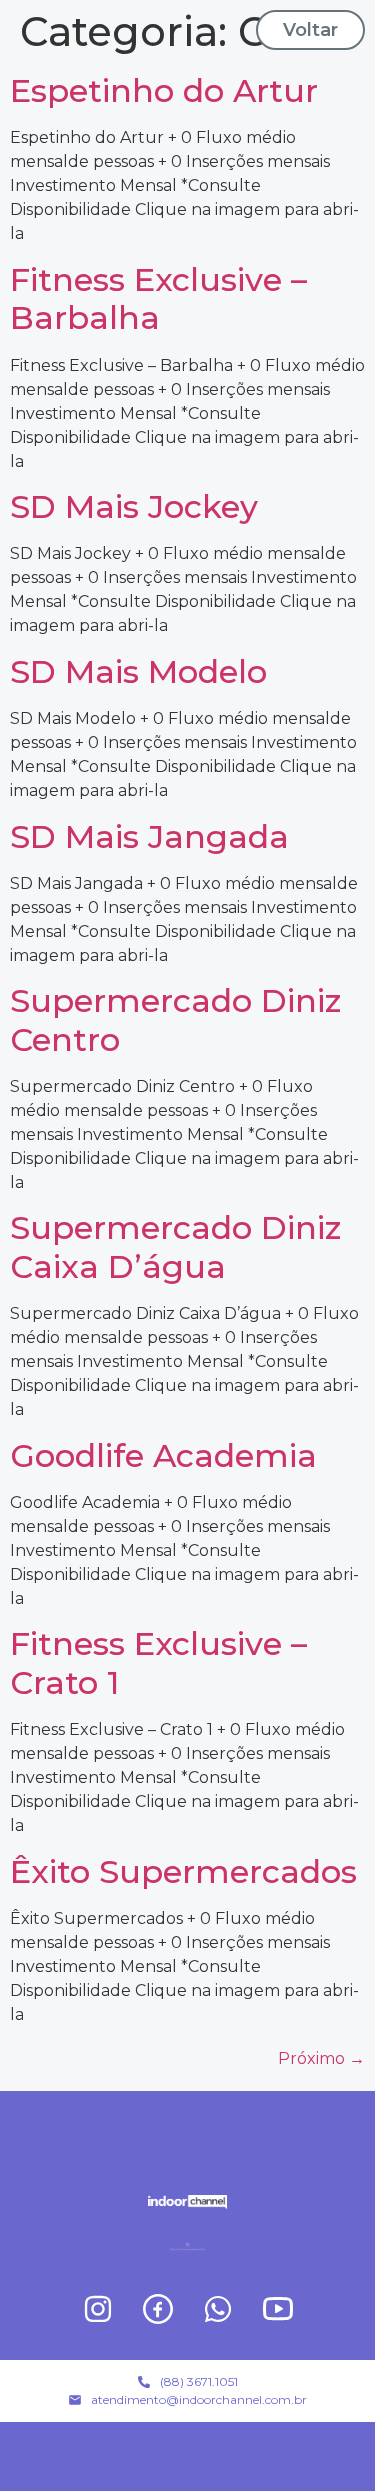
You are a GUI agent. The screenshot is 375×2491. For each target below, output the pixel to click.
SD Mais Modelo (138, 671)
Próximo (321, 2058)
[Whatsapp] (218, 2309)
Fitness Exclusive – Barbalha (158, 298)
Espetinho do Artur (164, 90)
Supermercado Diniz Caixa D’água (175, 1246)
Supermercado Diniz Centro (175, 1019)
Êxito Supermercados (183, 1871)
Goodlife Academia (163, 1455)
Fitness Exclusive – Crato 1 (158, 1662)
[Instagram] (98, 2309)
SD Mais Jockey (134, 506)
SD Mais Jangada (149, 836)
